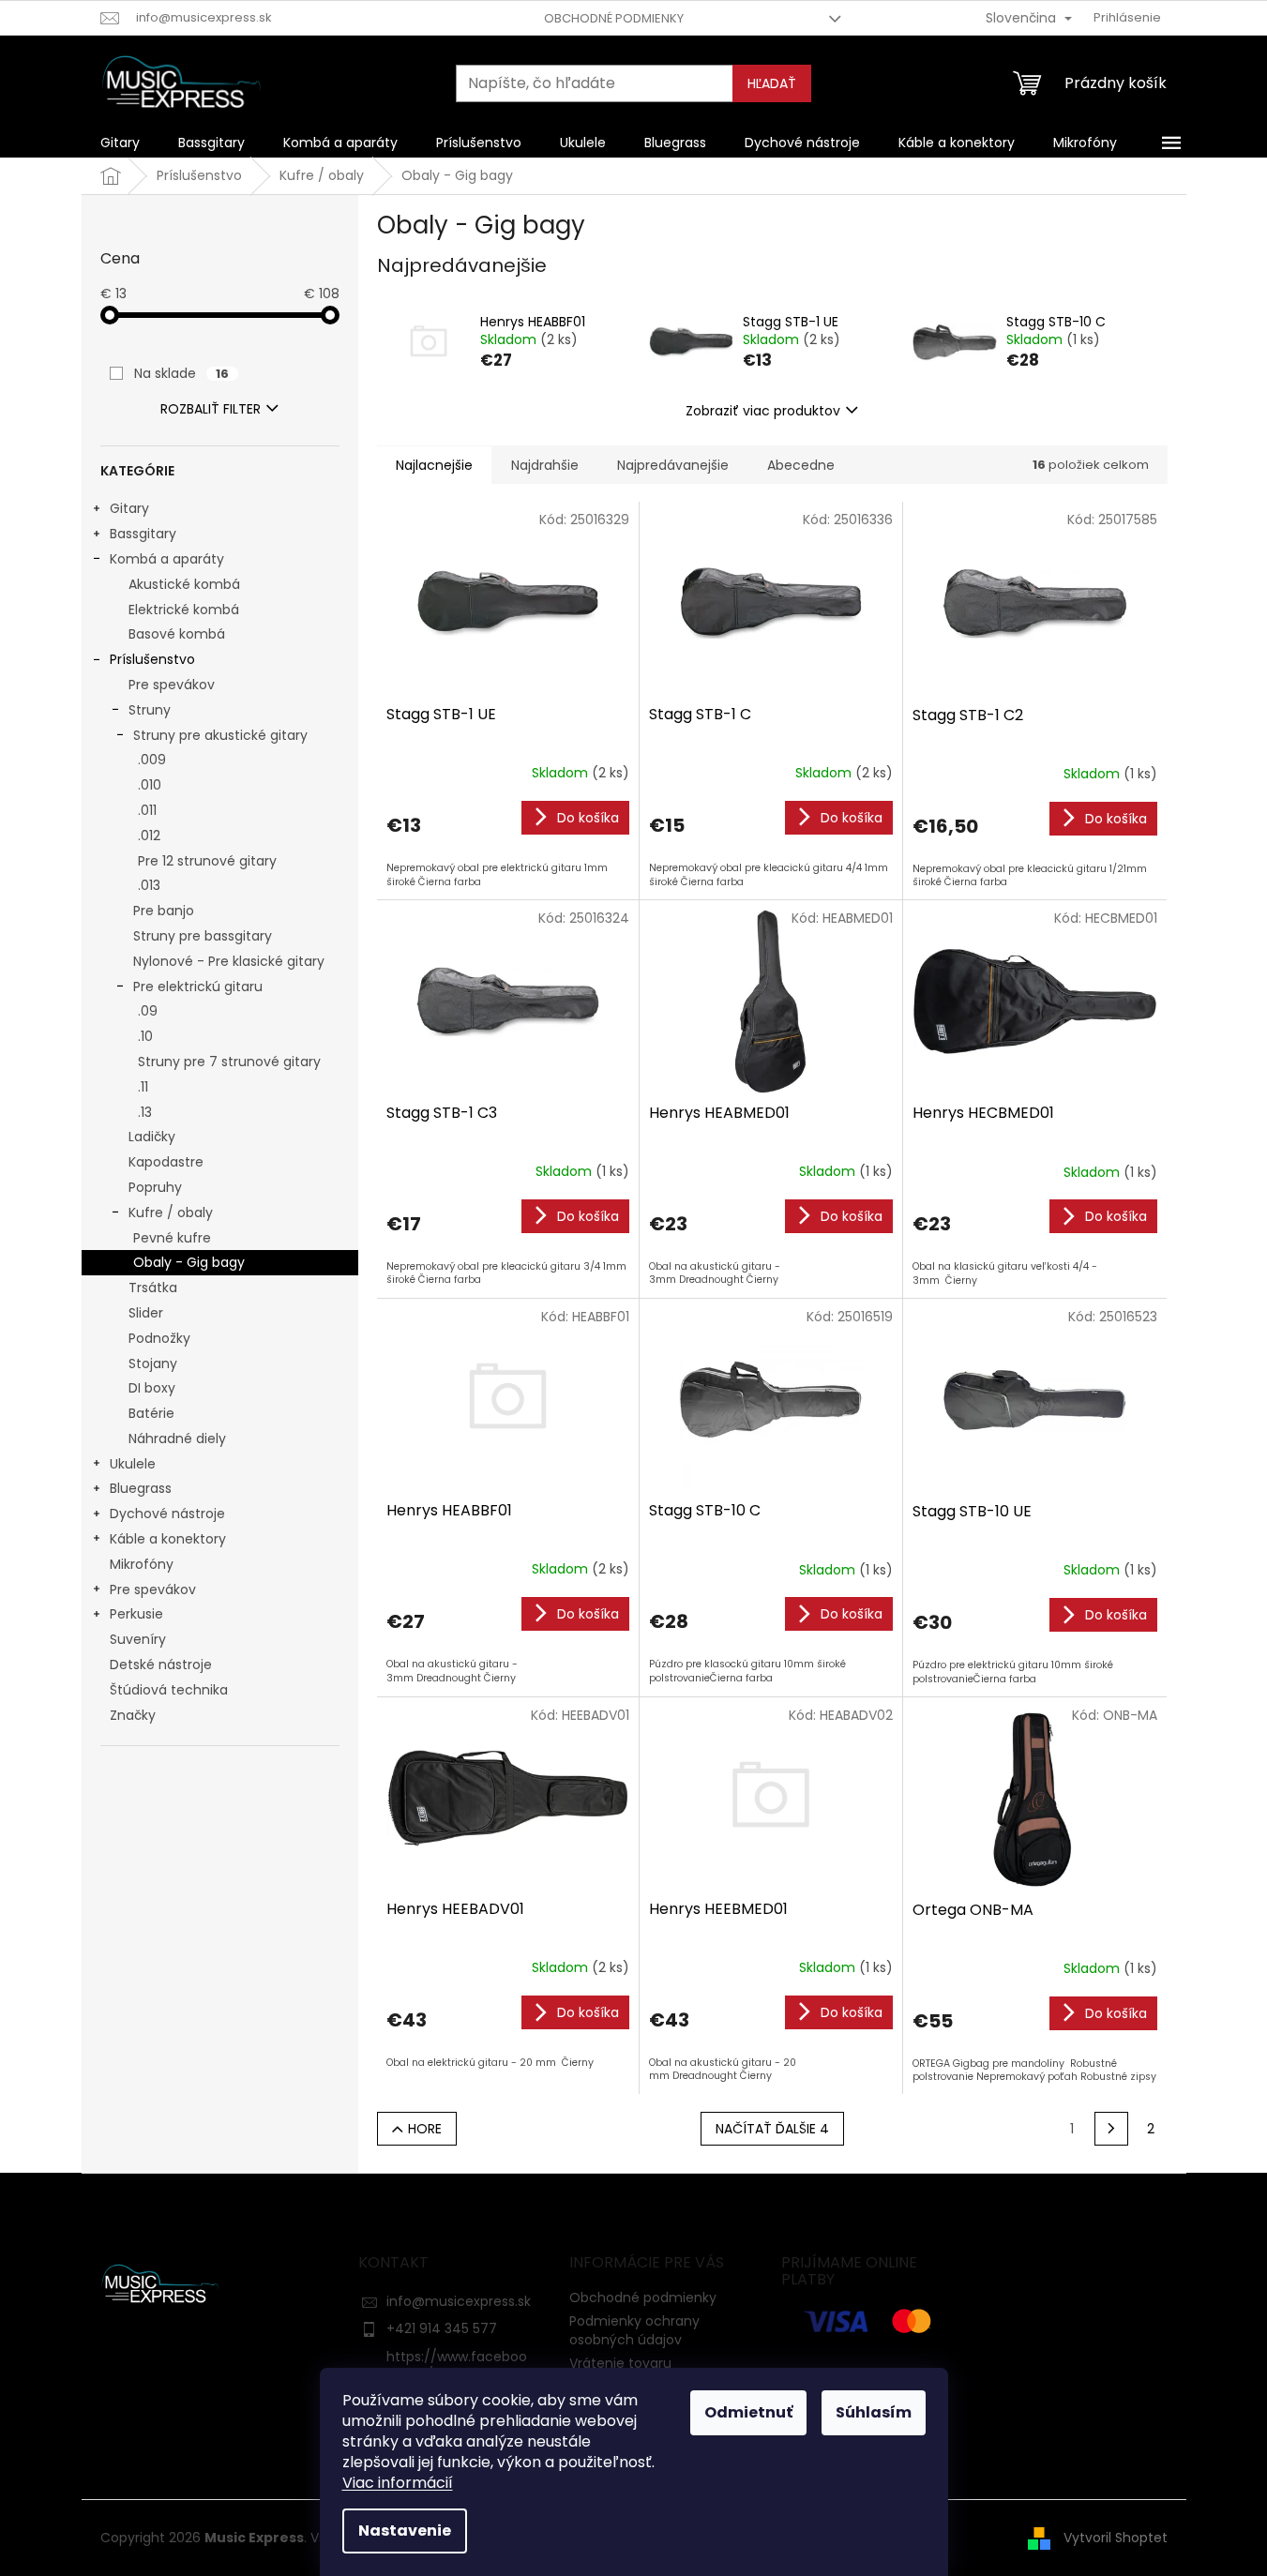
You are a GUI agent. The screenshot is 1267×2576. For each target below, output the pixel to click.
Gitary (129, 508)
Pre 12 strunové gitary (207, 861)
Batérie (151, 1413)
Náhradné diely (177, 1439)
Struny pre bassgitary (203, 936)
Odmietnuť (748, 2412)
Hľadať (772, 83)
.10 (145, 1036)
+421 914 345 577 (442, 2328)
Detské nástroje (161, 1665)
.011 (147, 810)
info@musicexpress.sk (459, 2301)
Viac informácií (398, 2483)
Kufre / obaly (171, 1213)
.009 (152, 760)
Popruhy (155, 1187)
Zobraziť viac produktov (763, 411)
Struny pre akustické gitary (220, 735)
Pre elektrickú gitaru (198, 987)
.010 (150, 785)
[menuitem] (120, 143)
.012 (149, 836)
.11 (143, 1087)
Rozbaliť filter (211, 409)
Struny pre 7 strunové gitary (229, 1062)
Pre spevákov (172, 685)
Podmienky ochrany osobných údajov (634, 2330)
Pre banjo (164, 911)
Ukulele (133, 1464)
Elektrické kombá (184, 610)
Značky (133, 1715)
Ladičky (152, 1137)
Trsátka (153, 1288)
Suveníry (138, 1639)
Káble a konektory (168, 1539)
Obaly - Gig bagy (189, 1262)
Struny (150, 710)
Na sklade (181, 373)
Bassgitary (143, 534)
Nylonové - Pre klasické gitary (229, 961)
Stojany (153, 1363)
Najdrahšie (545, 465)
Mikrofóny (142, 1564)
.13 (145, 1112)
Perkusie (136, 1614)
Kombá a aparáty (167, 559)
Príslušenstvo (152, 659)
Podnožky (159, 1338)
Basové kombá (177, 634)
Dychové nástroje (167, 1514)
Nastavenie (405, 2531)
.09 (148, 1011)
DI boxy (152, 1388)
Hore (425, 2129)
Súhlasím (874, 2412)
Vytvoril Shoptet (1116, 2537)
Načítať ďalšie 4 (772, 2129)
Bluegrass (141, 1488)
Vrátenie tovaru (620, 2363)
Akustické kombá (184, 584)
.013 (149, 885)
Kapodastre (166, 1162)
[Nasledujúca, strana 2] (1111, 2129)
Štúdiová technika (169, 1690)
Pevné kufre (172, 1238)
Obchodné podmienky (614, 18)
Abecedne (801, 465)
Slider (146, 1313)
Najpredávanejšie (673, 465)
